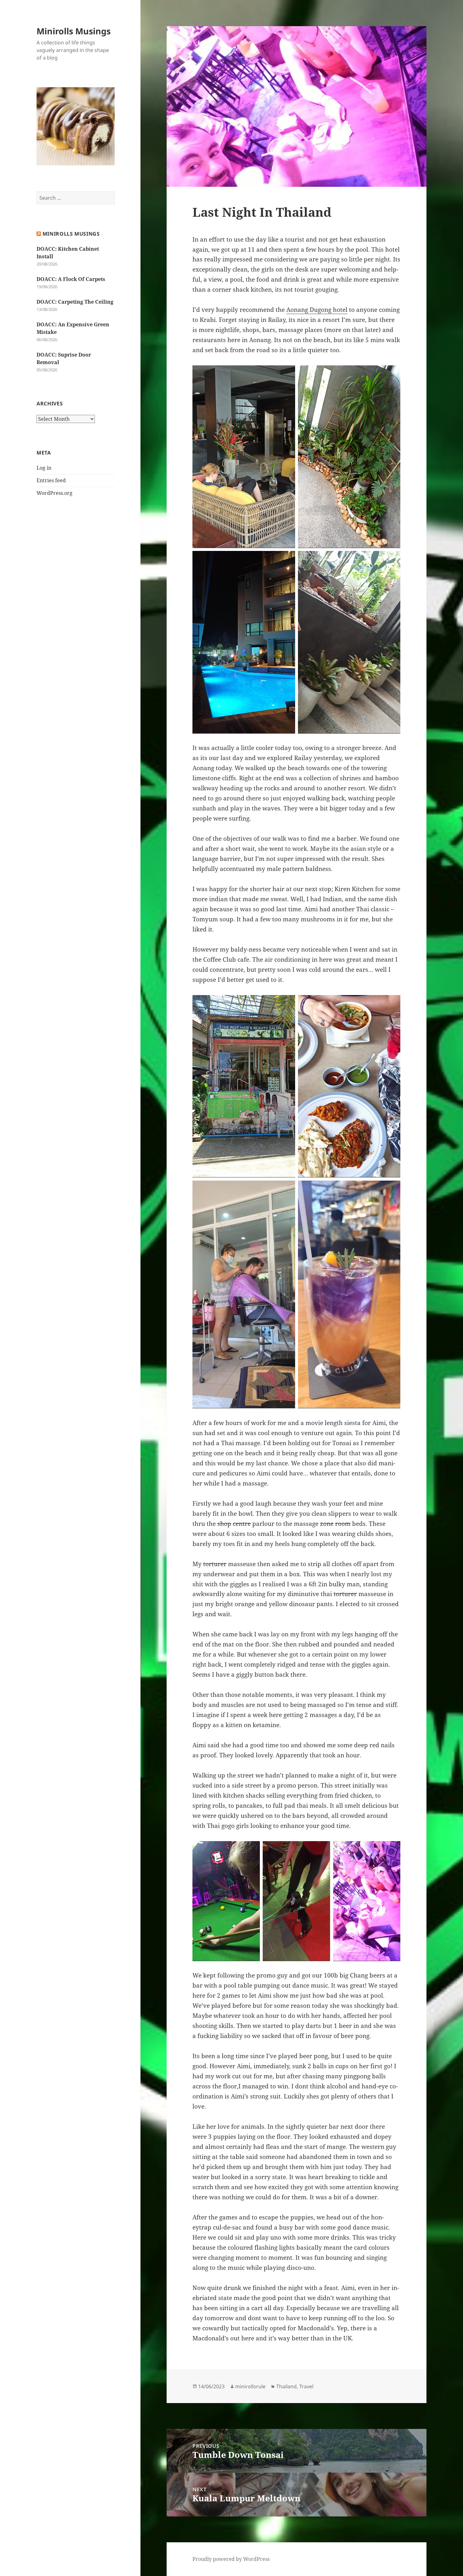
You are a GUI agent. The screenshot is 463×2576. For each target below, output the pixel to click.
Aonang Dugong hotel (317, 310)
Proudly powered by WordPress (231, 2559)
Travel (306, 2386)
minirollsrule (250, 2386)
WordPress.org (54, 493)
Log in (44, 468)
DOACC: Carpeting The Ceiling (75, 302)
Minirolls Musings (74, 31)
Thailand (286, 2386)
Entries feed (51, 480)
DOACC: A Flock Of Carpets (71, 279)
